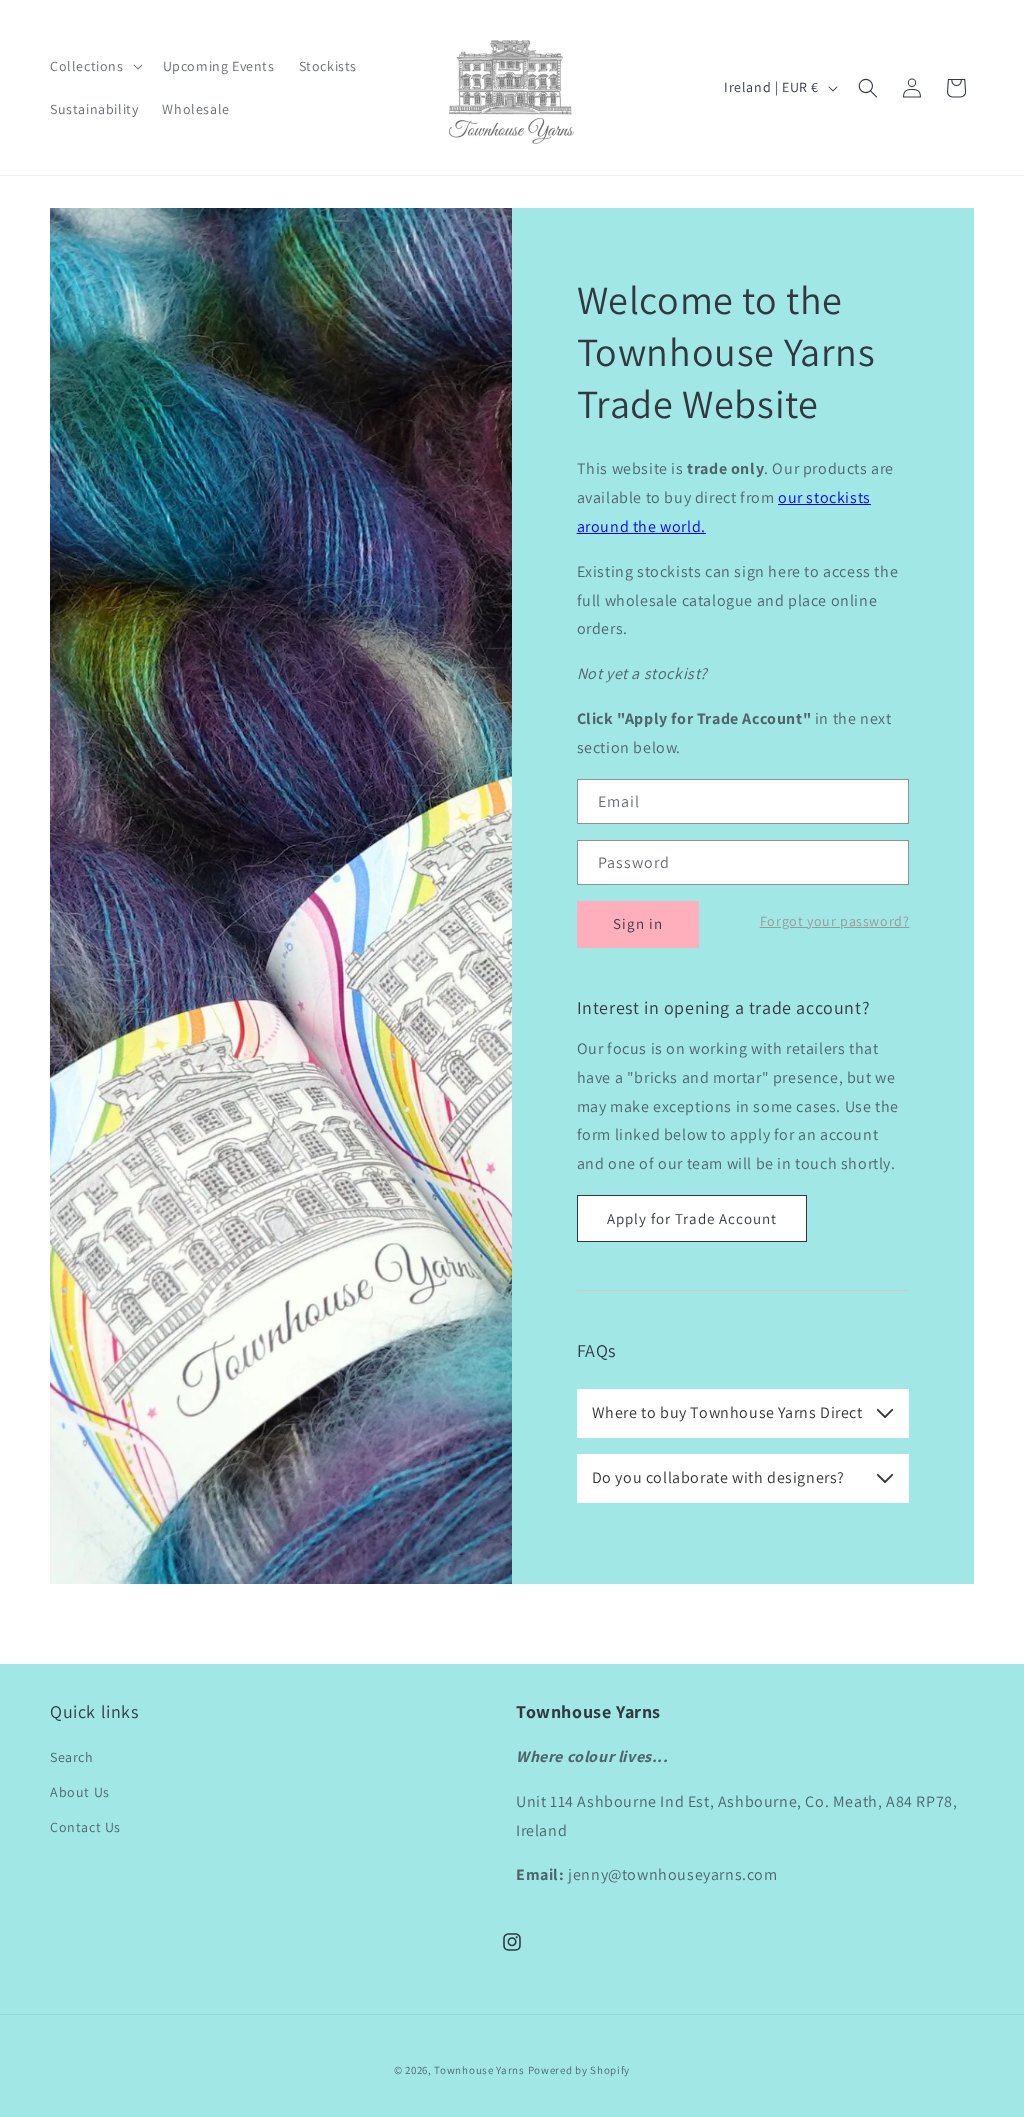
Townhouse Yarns (479, 2070)
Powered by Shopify (579, 2070)
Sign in (638, 923)
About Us (80, 1792)
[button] (94, 66)
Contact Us (85, 1827)
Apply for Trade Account (692, 1218)
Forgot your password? (835, 921)
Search (72, 1757)
